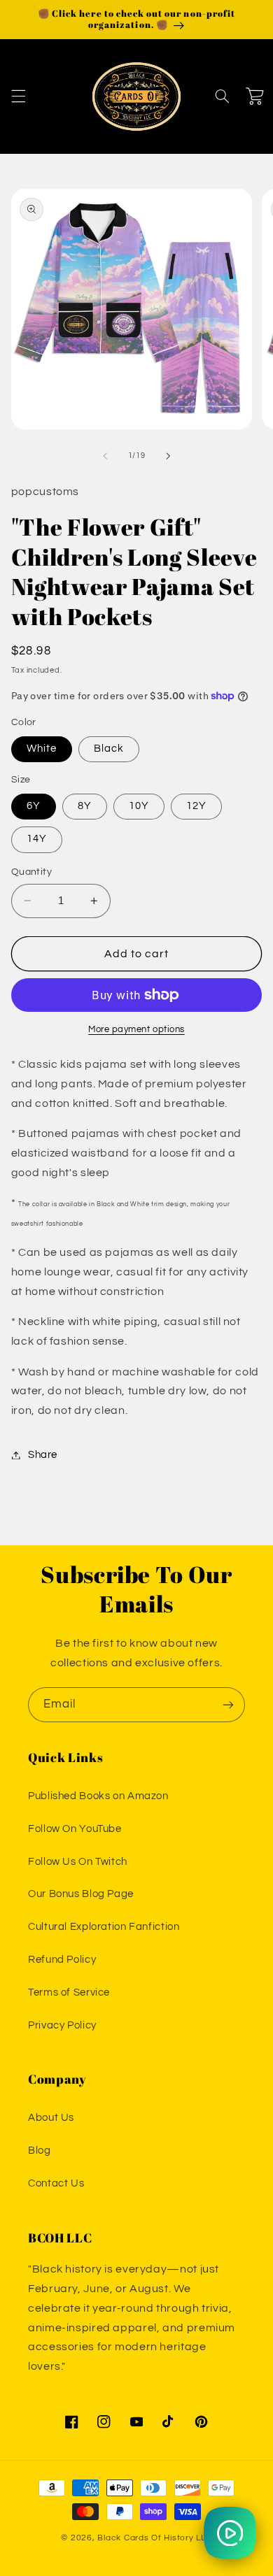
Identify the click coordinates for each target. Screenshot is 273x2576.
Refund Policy (62, 1960)
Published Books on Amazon (98, 1796)
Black (109, 749)
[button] (18, 96)
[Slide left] (105, 456)
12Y (196, 806)
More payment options (136, 1030)
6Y (34, 806)
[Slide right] (168, 456)
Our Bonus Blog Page (81, 1894)
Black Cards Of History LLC (154, 2538)
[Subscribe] (228, 1704)
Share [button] (43, 1455)
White (42, 749)
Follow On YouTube (75, 1829)
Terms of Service (69, 1992)
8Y (85, 806)
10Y (139, 806)
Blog (40, 2151)
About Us (51, 2118)
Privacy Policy (62, 2025)
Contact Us (56, 2183)
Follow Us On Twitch (78, 1862)
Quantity (31, 872)
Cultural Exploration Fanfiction (104, 1927)
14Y (37, 839)
